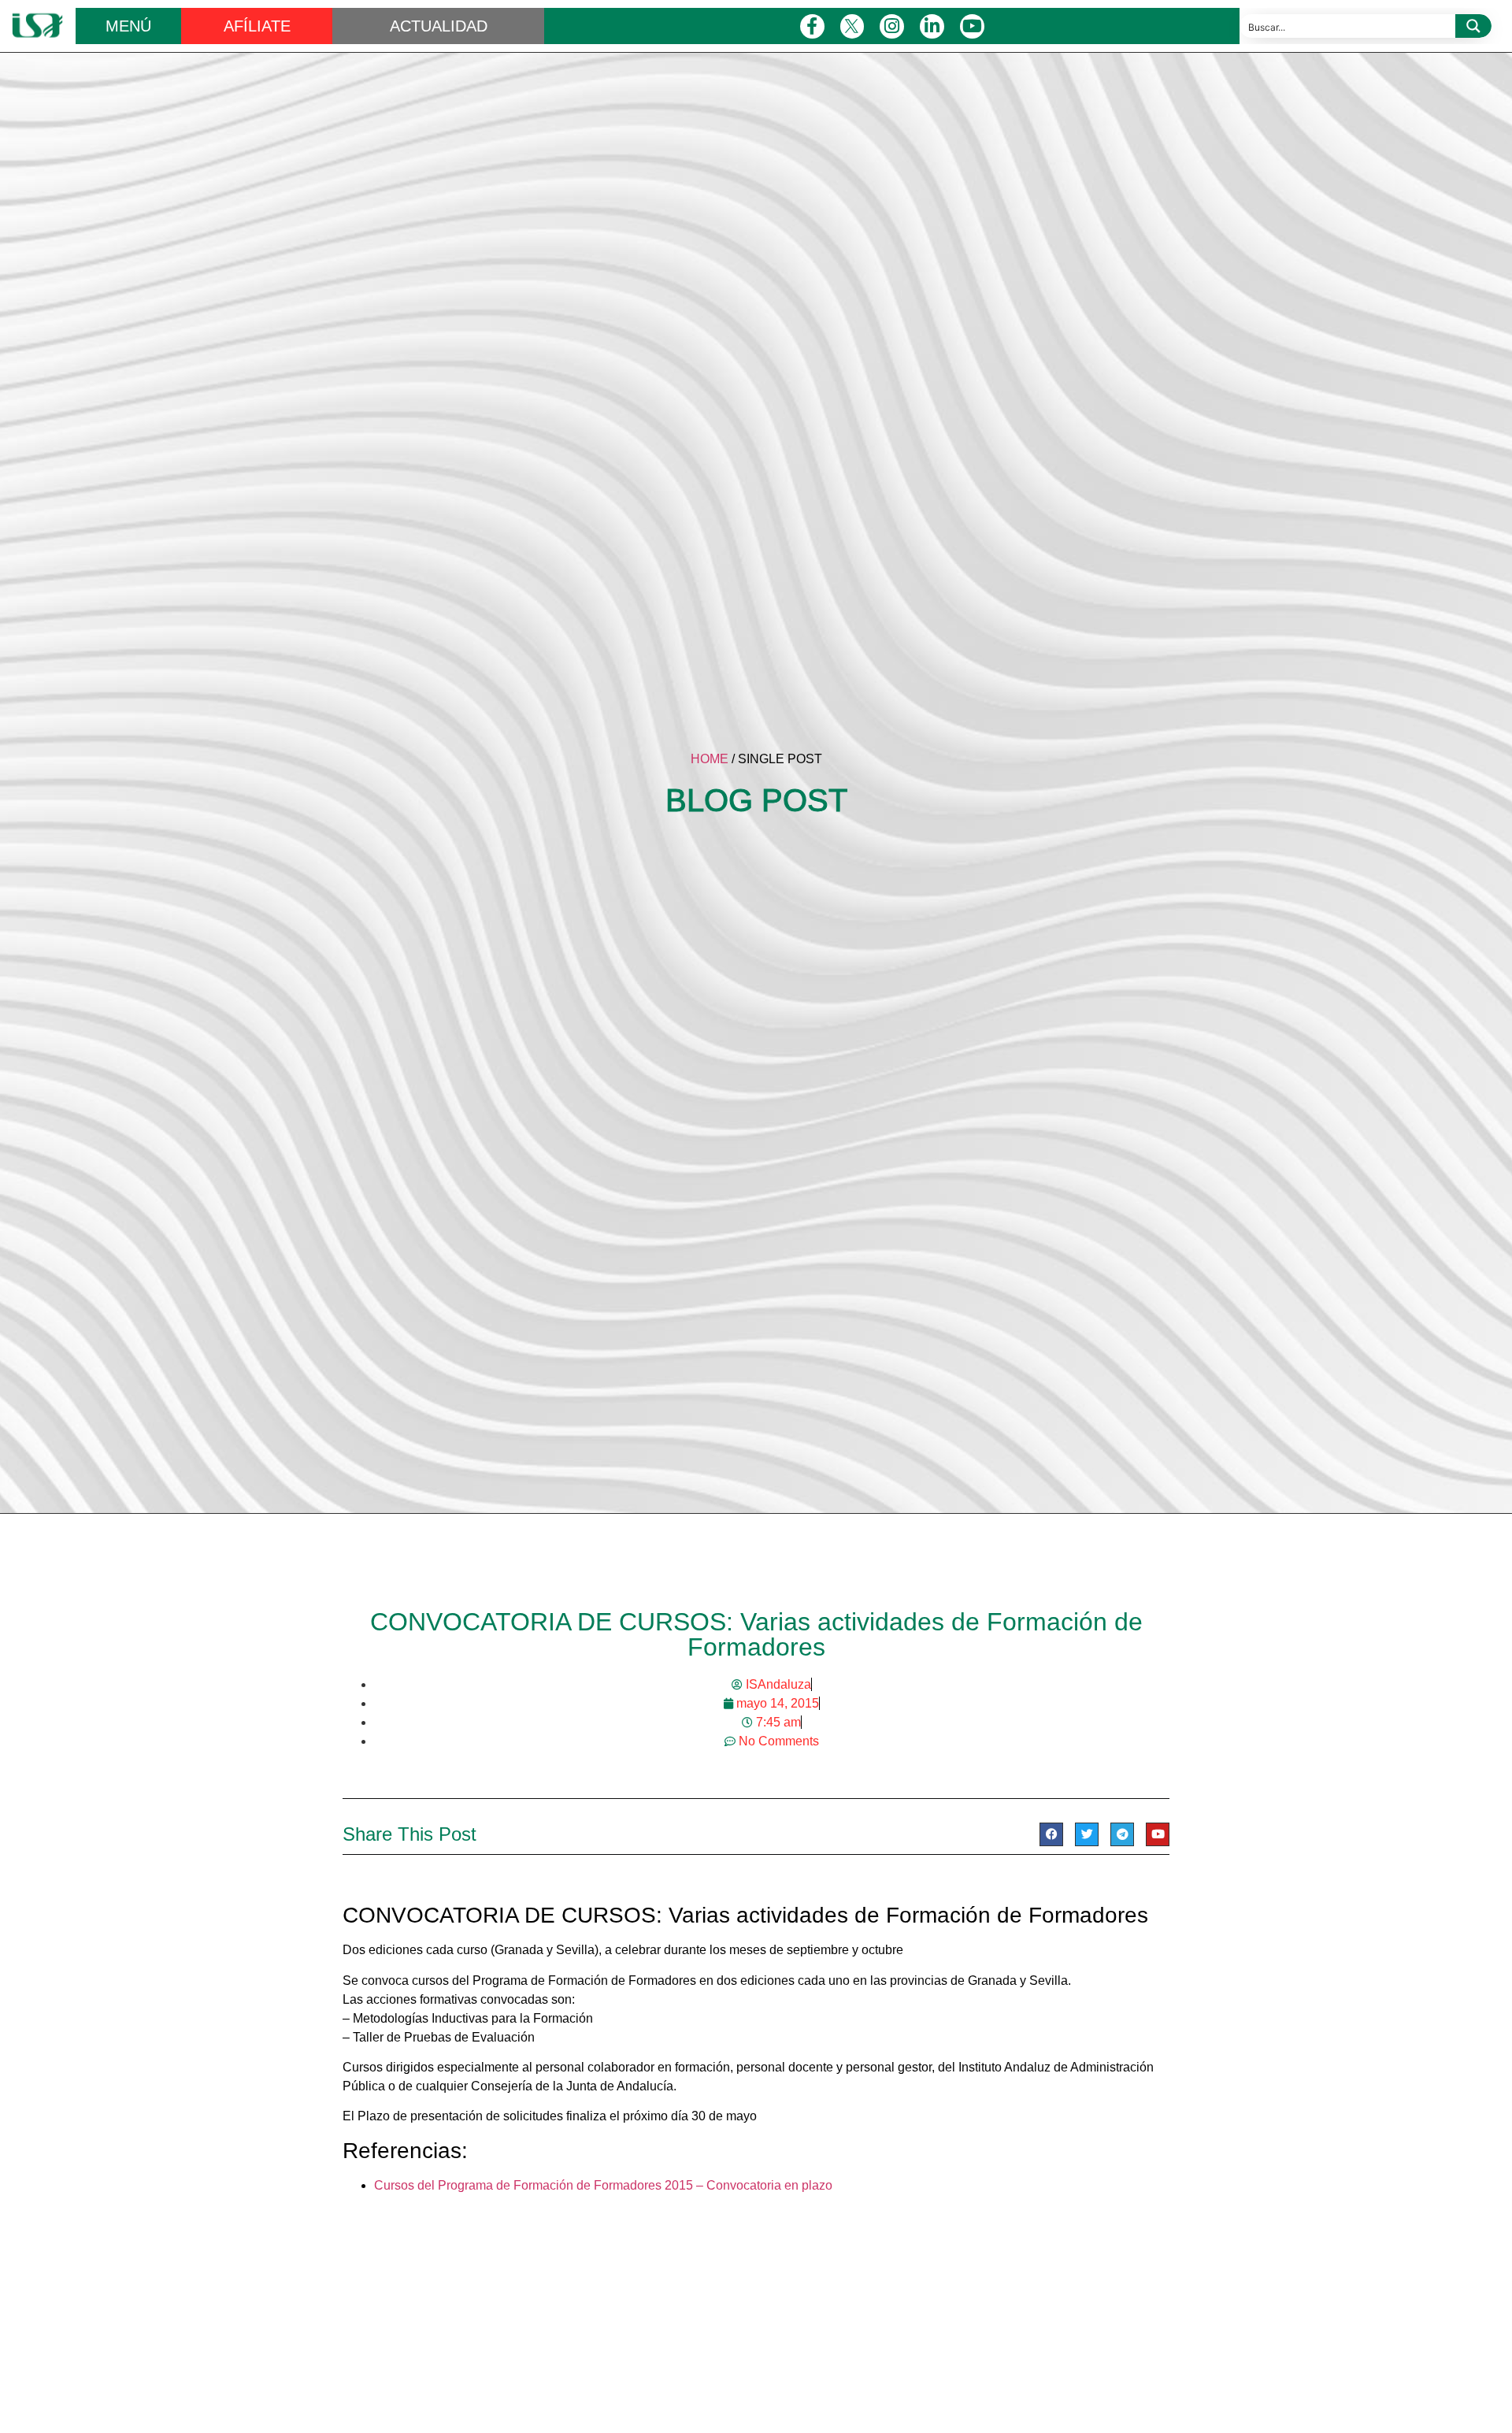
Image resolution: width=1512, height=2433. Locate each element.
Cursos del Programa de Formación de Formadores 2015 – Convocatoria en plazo (603, 2185)
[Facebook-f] (812, 26)
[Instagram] (892, 26)
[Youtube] (972, 26)
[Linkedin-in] (932, 26)
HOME (710, 759)
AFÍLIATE (257, 26)
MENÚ (128, 26)
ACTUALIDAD (439, 26)
